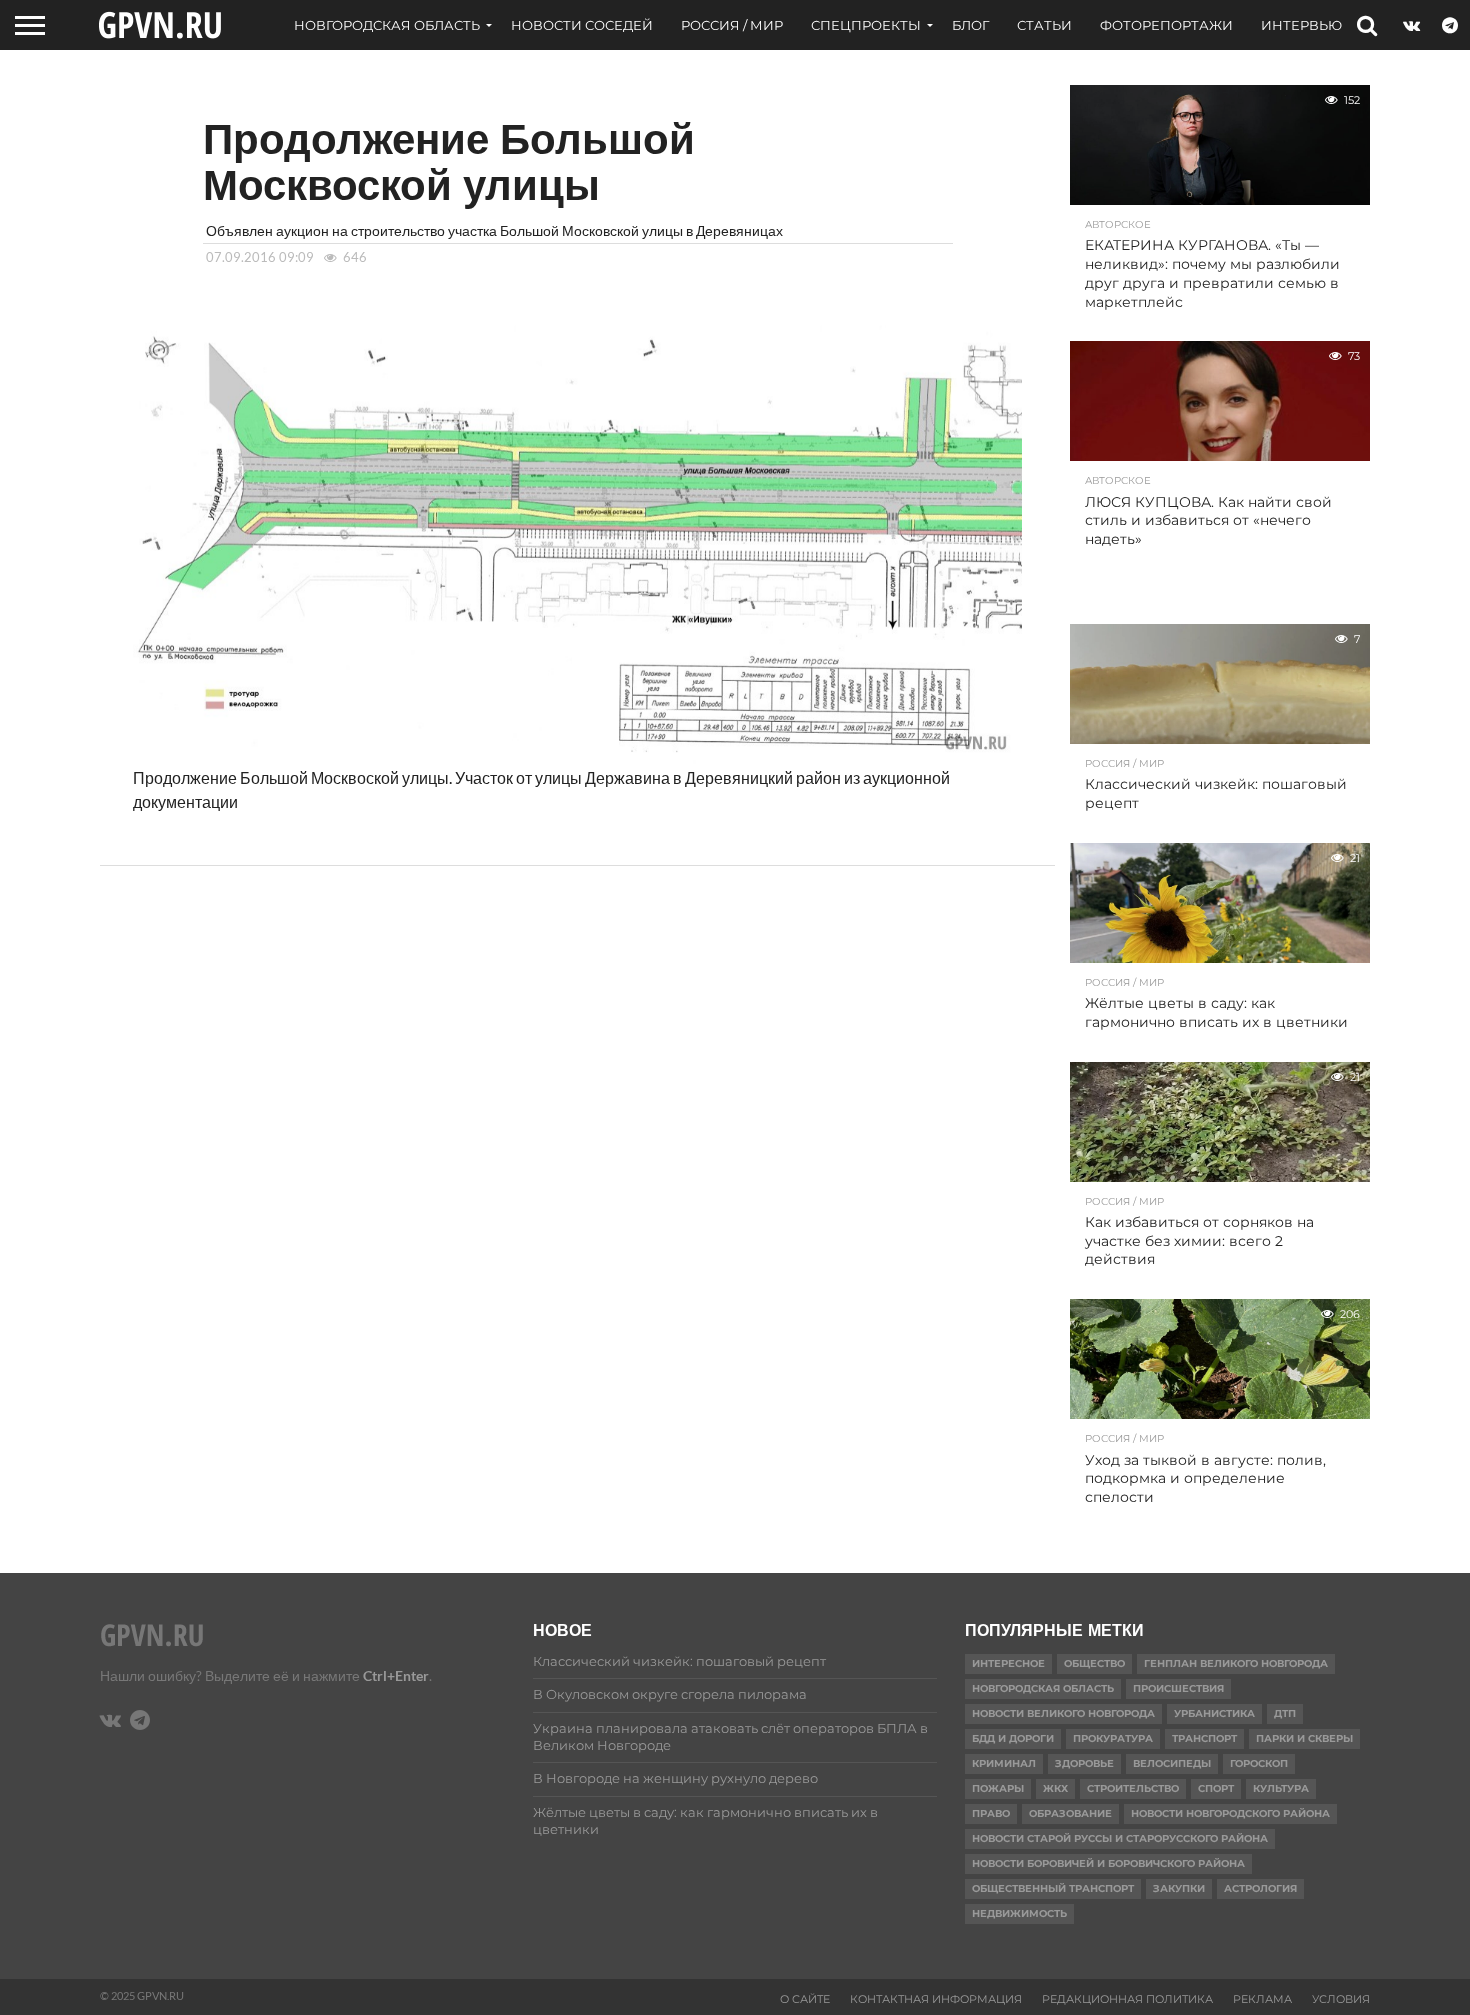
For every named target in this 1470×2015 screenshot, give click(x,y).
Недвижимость (1019, 1913)
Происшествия (1178, 1688)
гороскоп (1259, 1763)
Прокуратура (1113, 1738)
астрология (1260, 1888)
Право (991, 1813)
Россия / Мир (732, 25)
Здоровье (1084, 1763)
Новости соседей (582, 25)
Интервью (1301, 25)
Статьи (1044, 25)
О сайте (805, 1999)
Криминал (1004, 1763)
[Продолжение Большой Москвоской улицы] (577, 757)
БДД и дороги (1013, 1738)
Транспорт (1204, 1738)
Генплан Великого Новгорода (1236, 1663)
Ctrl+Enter (396, 1675)
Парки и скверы (1304, 1738)
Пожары (998, 1788)
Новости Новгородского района (1230, 1813)
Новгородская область (387, 25)
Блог (970, 25)
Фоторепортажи (1166, 25)
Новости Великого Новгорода (1063, 1713)
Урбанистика (1214, 1713)
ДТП (1285, 1713)
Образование (1070, 1813)
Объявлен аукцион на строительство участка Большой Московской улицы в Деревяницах (494, 230)
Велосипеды (1172, 1763)
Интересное (1008, 1663)
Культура (1281, 1788)
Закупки (1179, 1888)
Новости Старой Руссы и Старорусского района (1120, 1838)
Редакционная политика (1127, 1999)
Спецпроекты (866, 25)
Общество (1094, 1663)
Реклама (1262, 1999)
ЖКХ (1055, 1788)
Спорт (1216, 1788)
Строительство (1133, 1788)
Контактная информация (936, 1999)
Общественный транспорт (1053, 1888)
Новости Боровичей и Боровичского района (1108, 1863)
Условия (1341, 1999)
